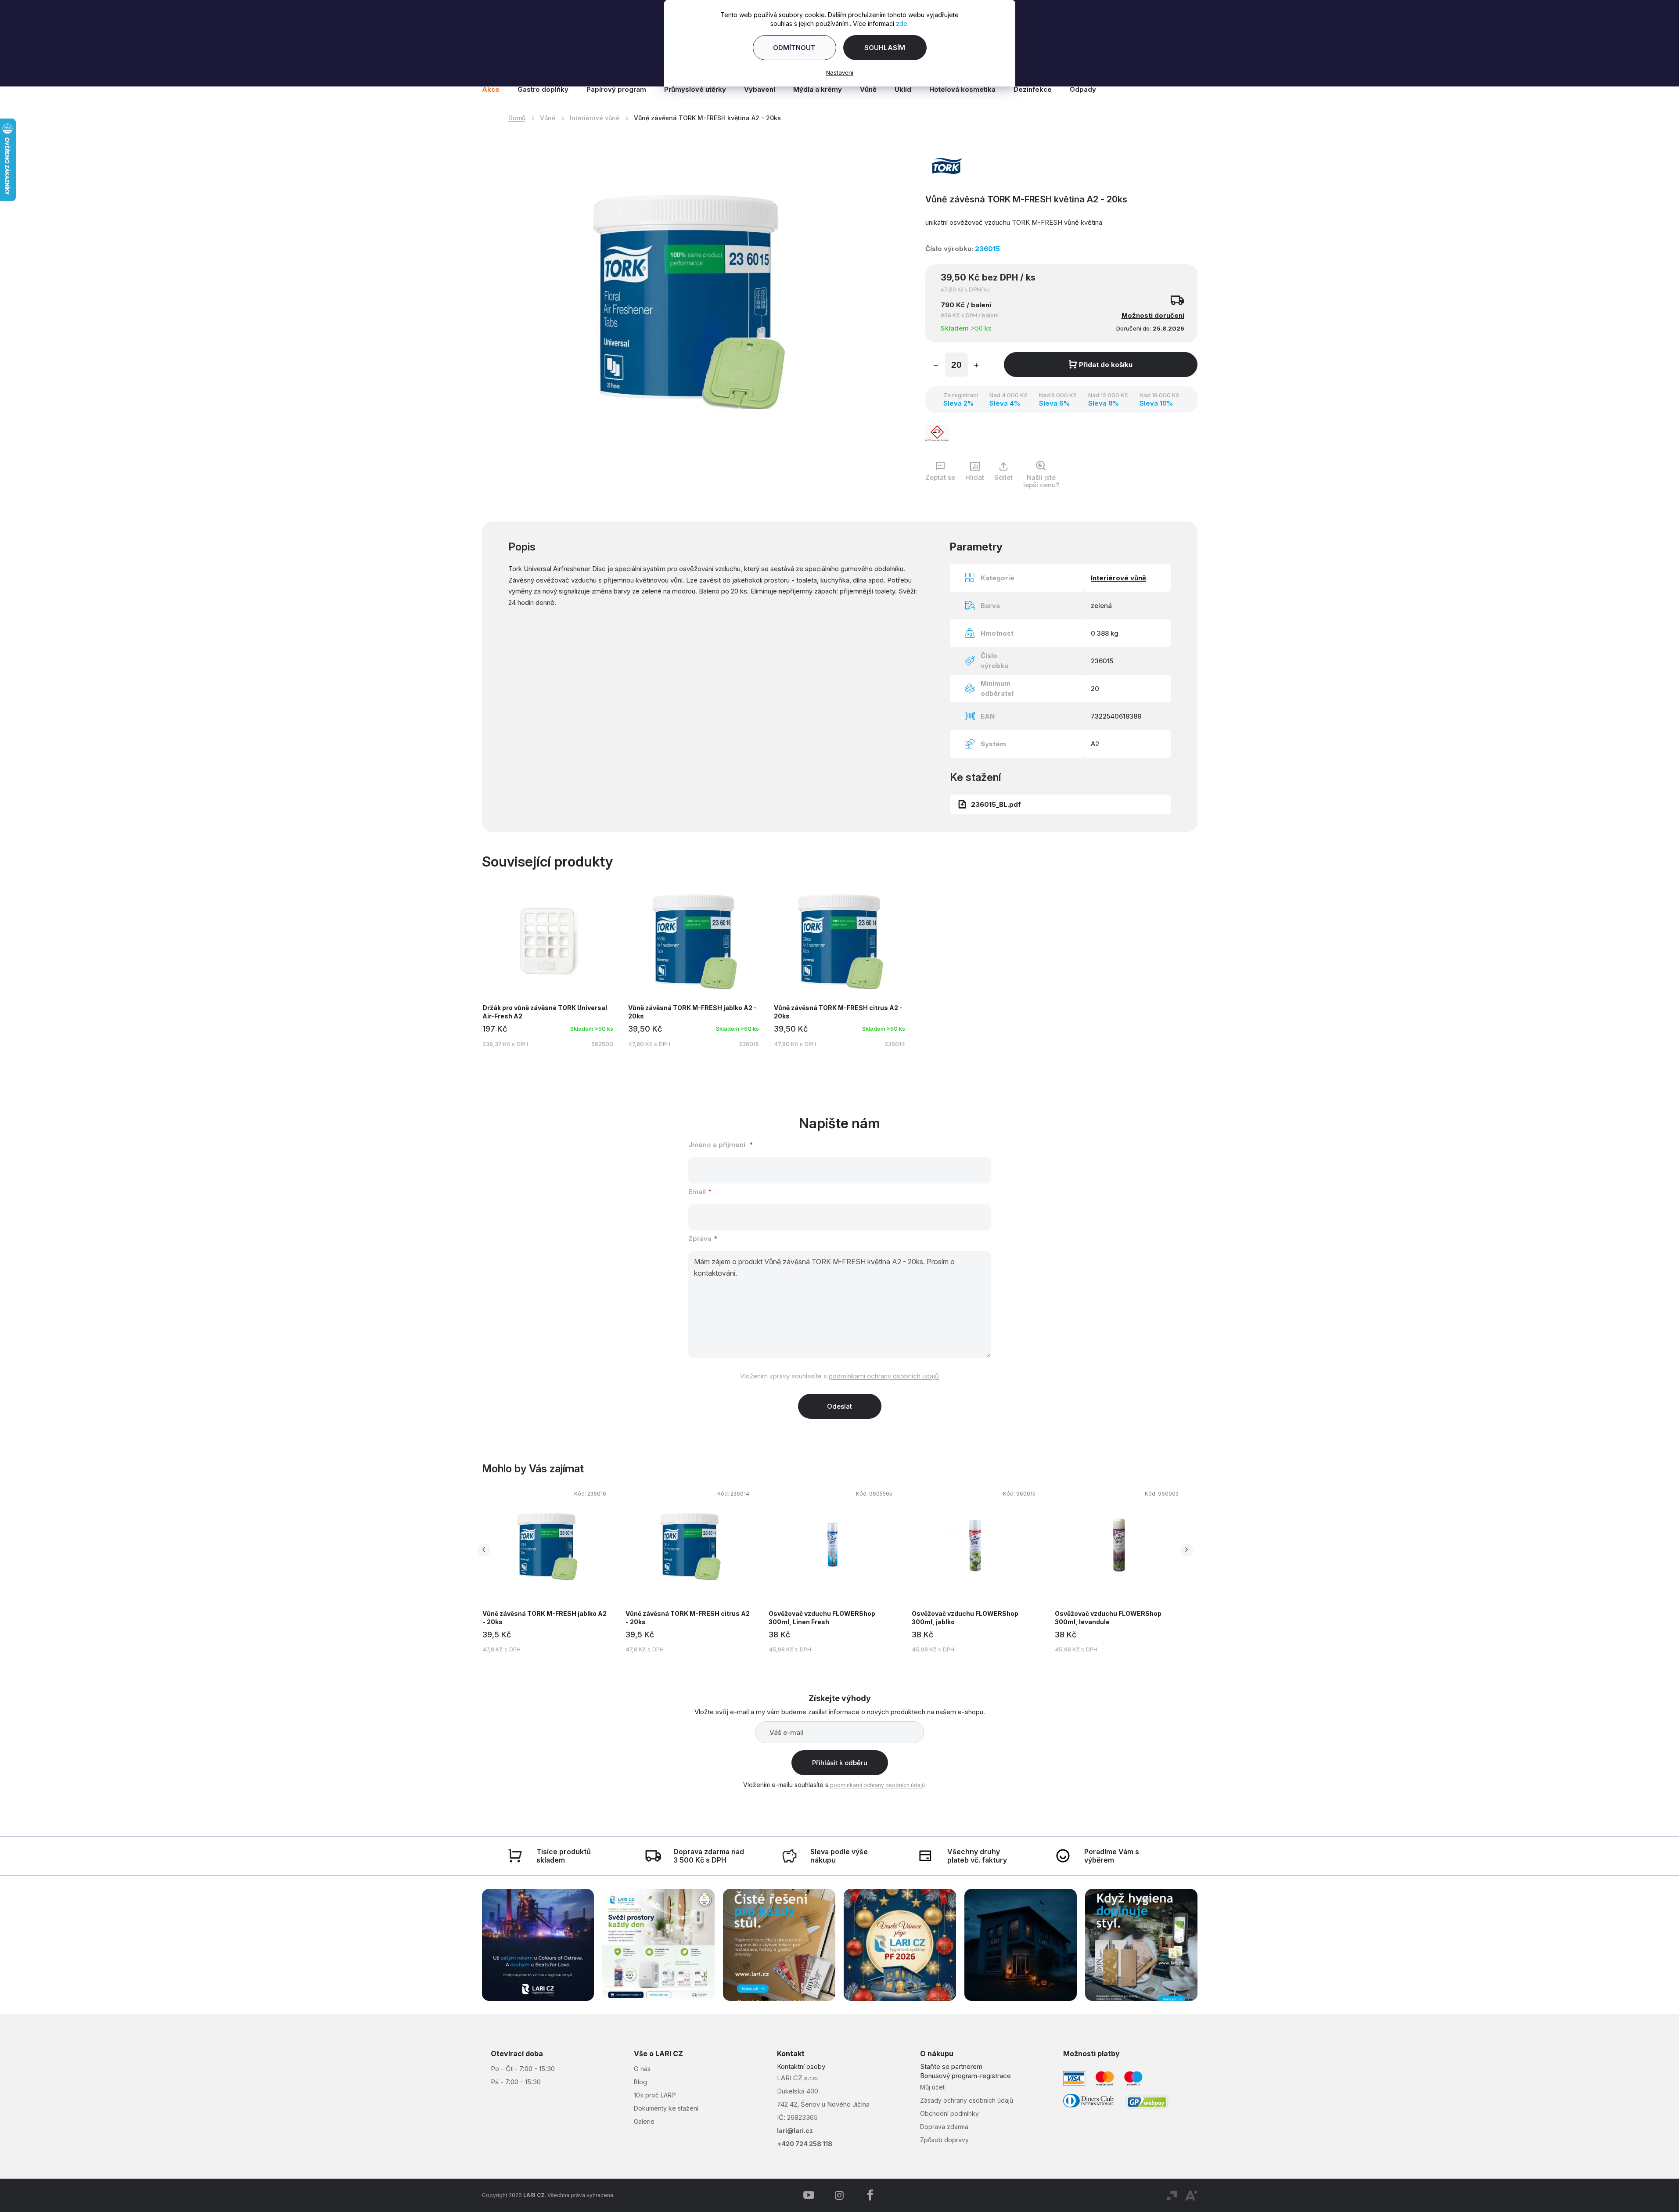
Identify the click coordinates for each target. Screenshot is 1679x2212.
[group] (554, 1570)
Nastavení (840, 72)
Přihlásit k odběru (840, 1763)
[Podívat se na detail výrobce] (947, 165)
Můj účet (932, 2087)
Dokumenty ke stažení (666, 2108)
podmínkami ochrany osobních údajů (884, 1376)
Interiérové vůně (1118, 578)
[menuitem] (495, 90)
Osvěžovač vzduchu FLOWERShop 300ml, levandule (1108, 1618)
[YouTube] (809, 2195)
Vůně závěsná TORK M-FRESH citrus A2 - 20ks (688, 1618)
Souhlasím (885, 48)
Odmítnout (794, 48)
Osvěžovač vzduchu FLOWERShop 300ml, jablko (965, 1618)
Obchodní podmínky (949, 2113)
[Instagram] (839, 2195)
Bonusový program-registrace (965, 2076)
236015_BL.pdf (996, 804)
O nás (642, 2069)
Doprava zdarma (944, 2127)
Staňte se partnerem (951, 2066)
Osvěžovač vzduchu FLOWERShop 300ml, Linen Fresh (822, 1618)
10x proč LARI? (655, 2095)
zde (902, 23)
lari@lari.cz (795, 2131)
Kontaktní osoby (801, 2066)
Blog (640, 2082)
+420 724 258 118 (805, 2144)
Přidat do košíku (1106, 365)
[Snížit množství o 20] (936, 366)
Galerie (644, 2121)
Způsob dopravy (944, 2140)
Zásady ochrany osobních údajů (967, 2100)
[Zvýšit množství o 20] (976, 366)
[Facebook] (870, 2195)
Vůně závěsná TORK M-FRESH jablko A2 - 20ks (545, 1618)
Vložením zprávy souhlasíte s (839, 1376)
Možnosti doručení (1153, 315)
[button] (546, 1573)
